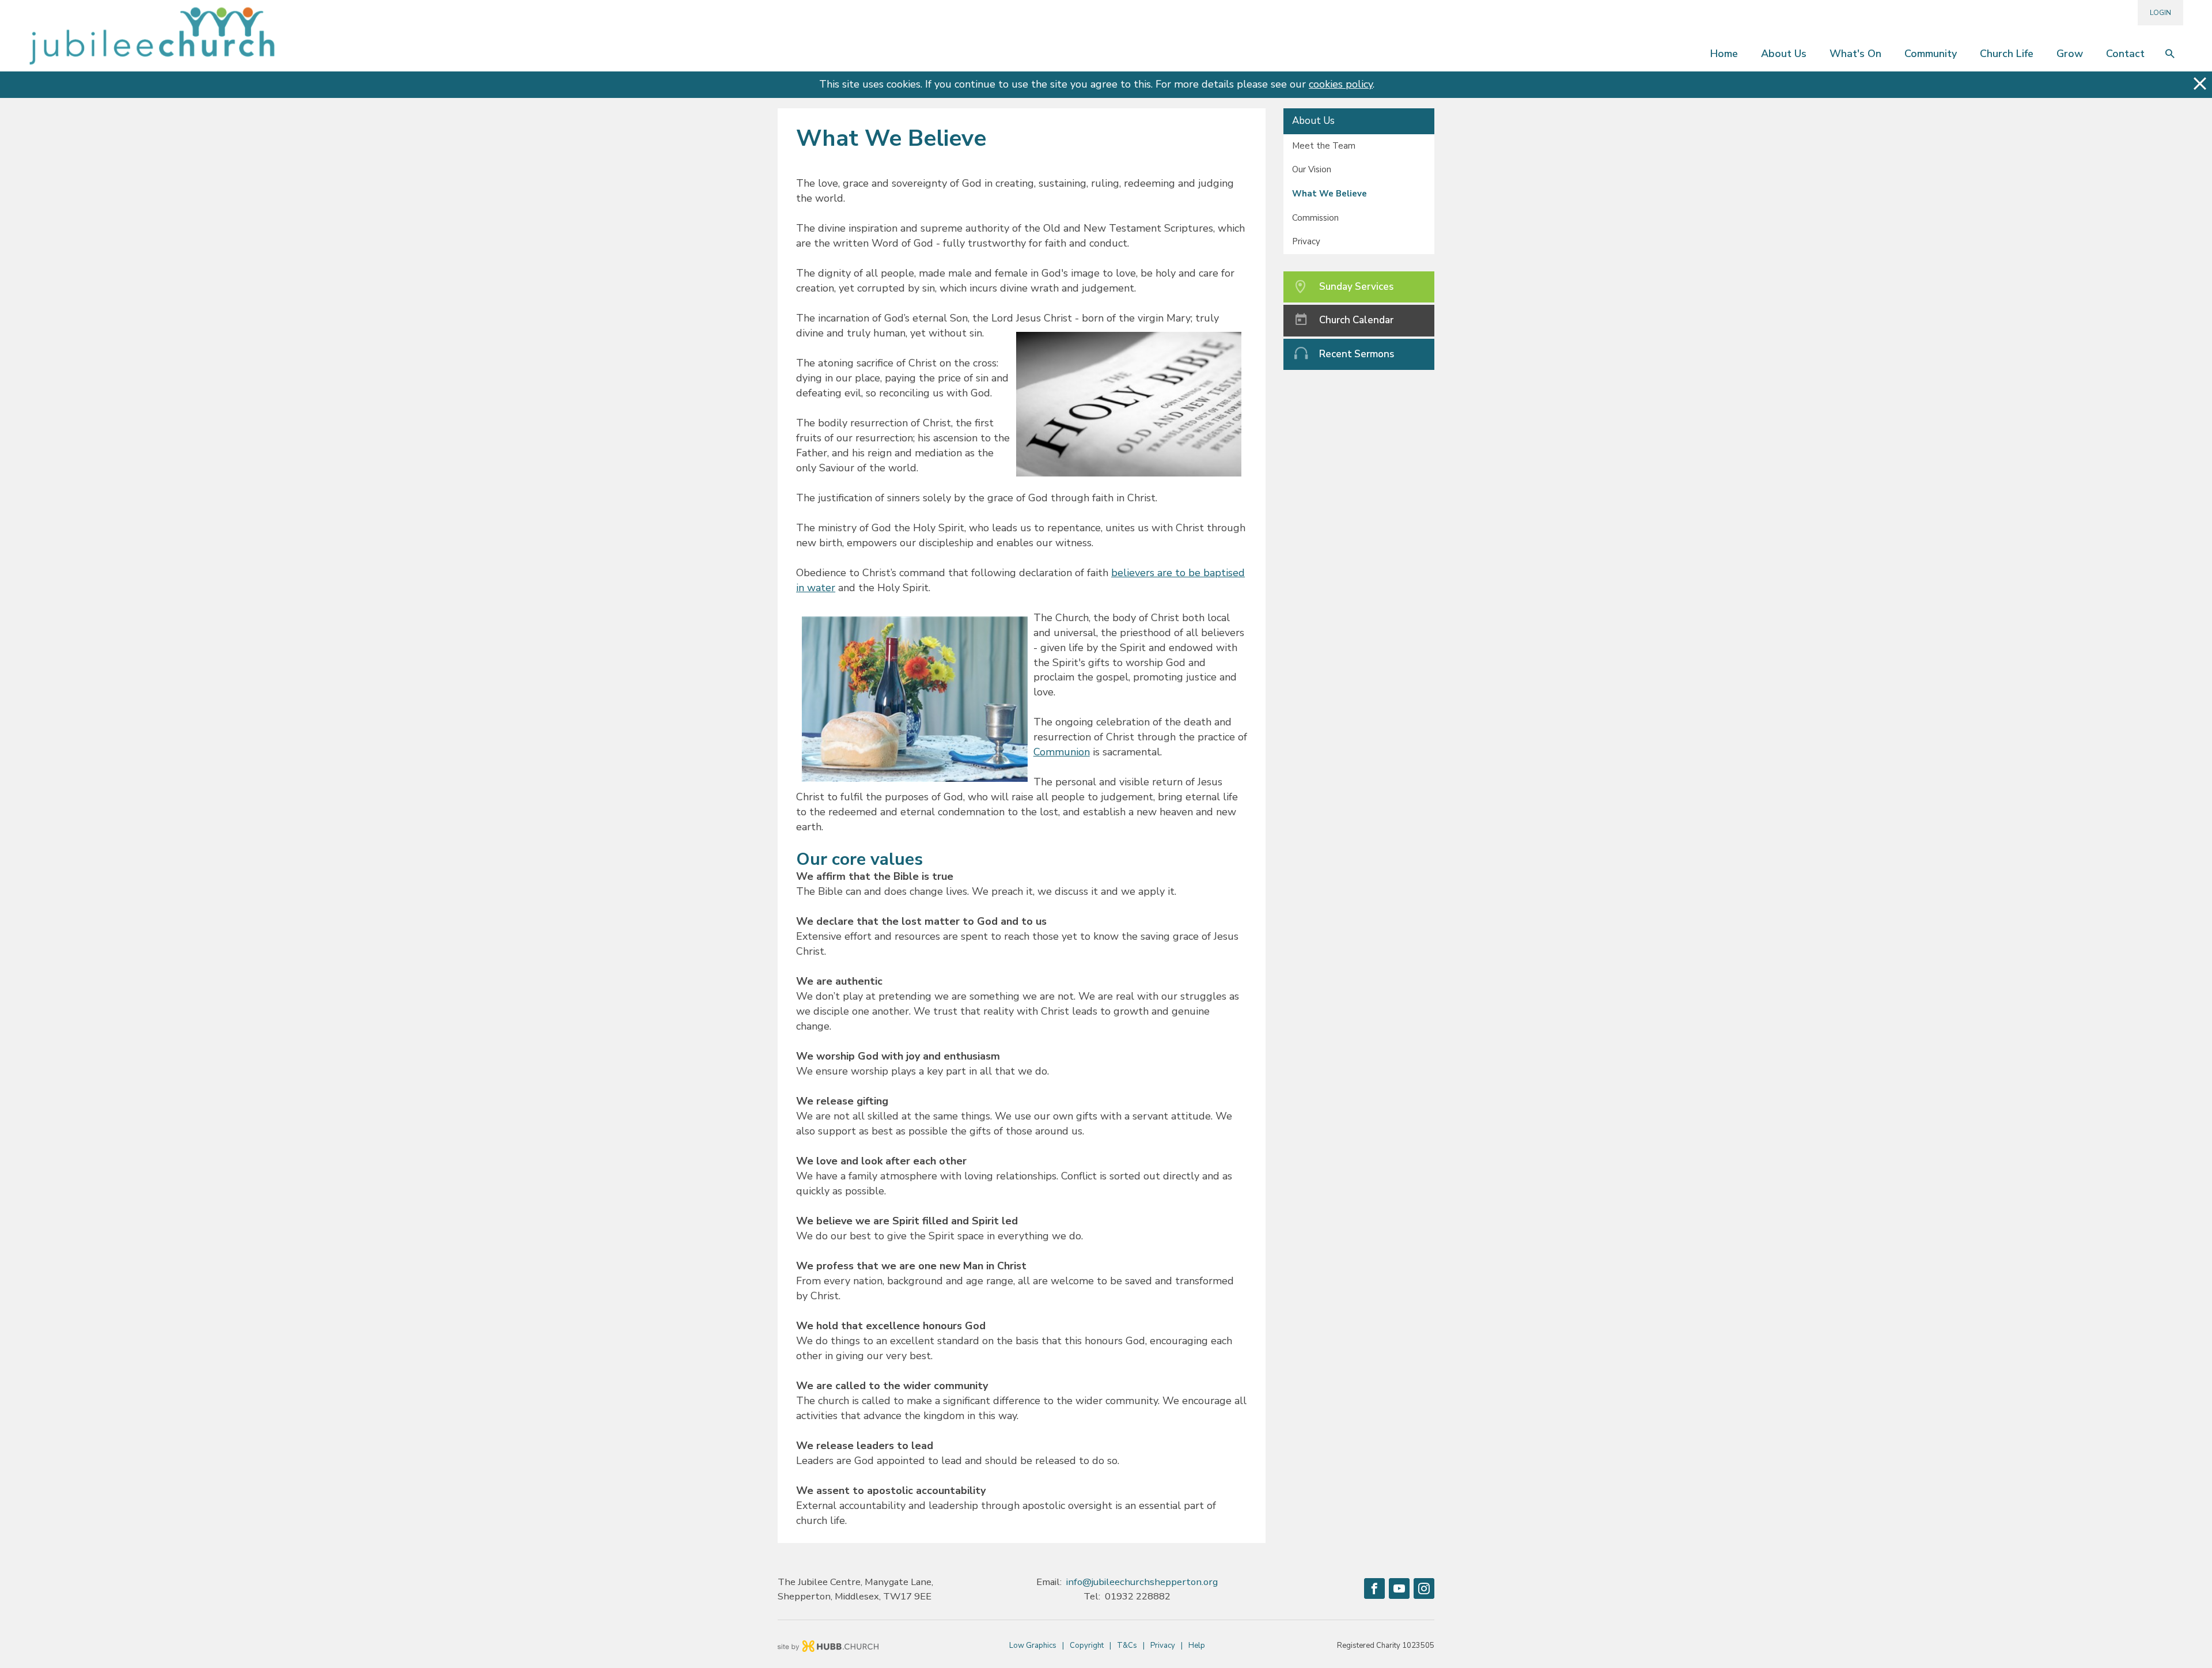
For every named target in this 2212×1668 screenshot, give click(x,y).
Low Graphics (1033, 1646)
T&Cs (1127, 1646)
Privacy (1306, 241)
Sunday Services (1356, 287)
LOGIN (2160, 13)
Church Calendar (1356, 320)
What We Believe (1330, 194)
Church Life (2007, 54)
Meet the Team (1324, 146)
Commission (1315, 218)
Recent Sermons (1357, 354)
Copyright (1087, 1646)
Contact (2125, 54)
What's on (1855, 54)
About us (1784, 54)
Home (1724, 54)
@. (1142, 1582)
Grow (2070, 54)
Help (1197, 1646)
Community (1931, 54)
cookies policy (1341, 84)
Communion (1062, 752)
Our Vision (1312, 169)
